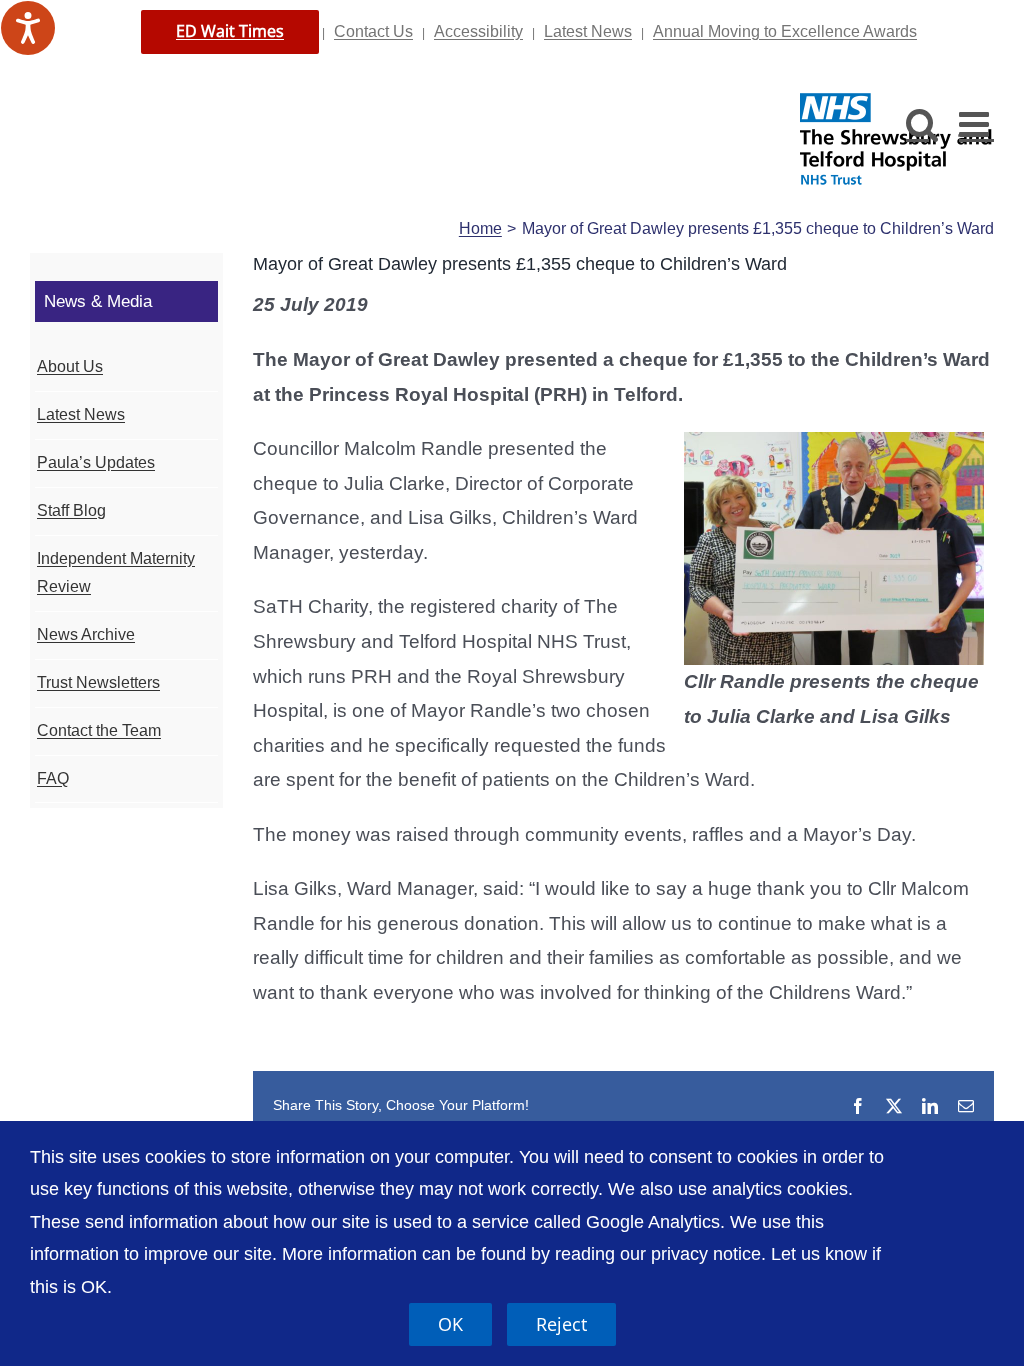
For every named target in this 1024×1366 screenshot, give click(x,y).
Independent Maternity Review (116, 573)
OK (450, 1324)
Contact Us (373, 31)
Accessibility (478, 31)
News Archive (86, 634)
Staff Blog (71, 510)
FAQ (53, 778)
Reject (561, 1324)
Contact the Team (99, 730)
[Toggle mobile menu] (976, 123)
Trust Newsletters (98, 682)
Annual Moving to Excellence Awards (785, 31)
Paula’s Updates (96, 462)
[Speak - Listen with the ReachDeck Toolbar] (28, 28)
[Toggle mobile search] (922, 123)
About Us (70, 366)
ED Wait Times (230, 31)
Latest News (588, 31)
